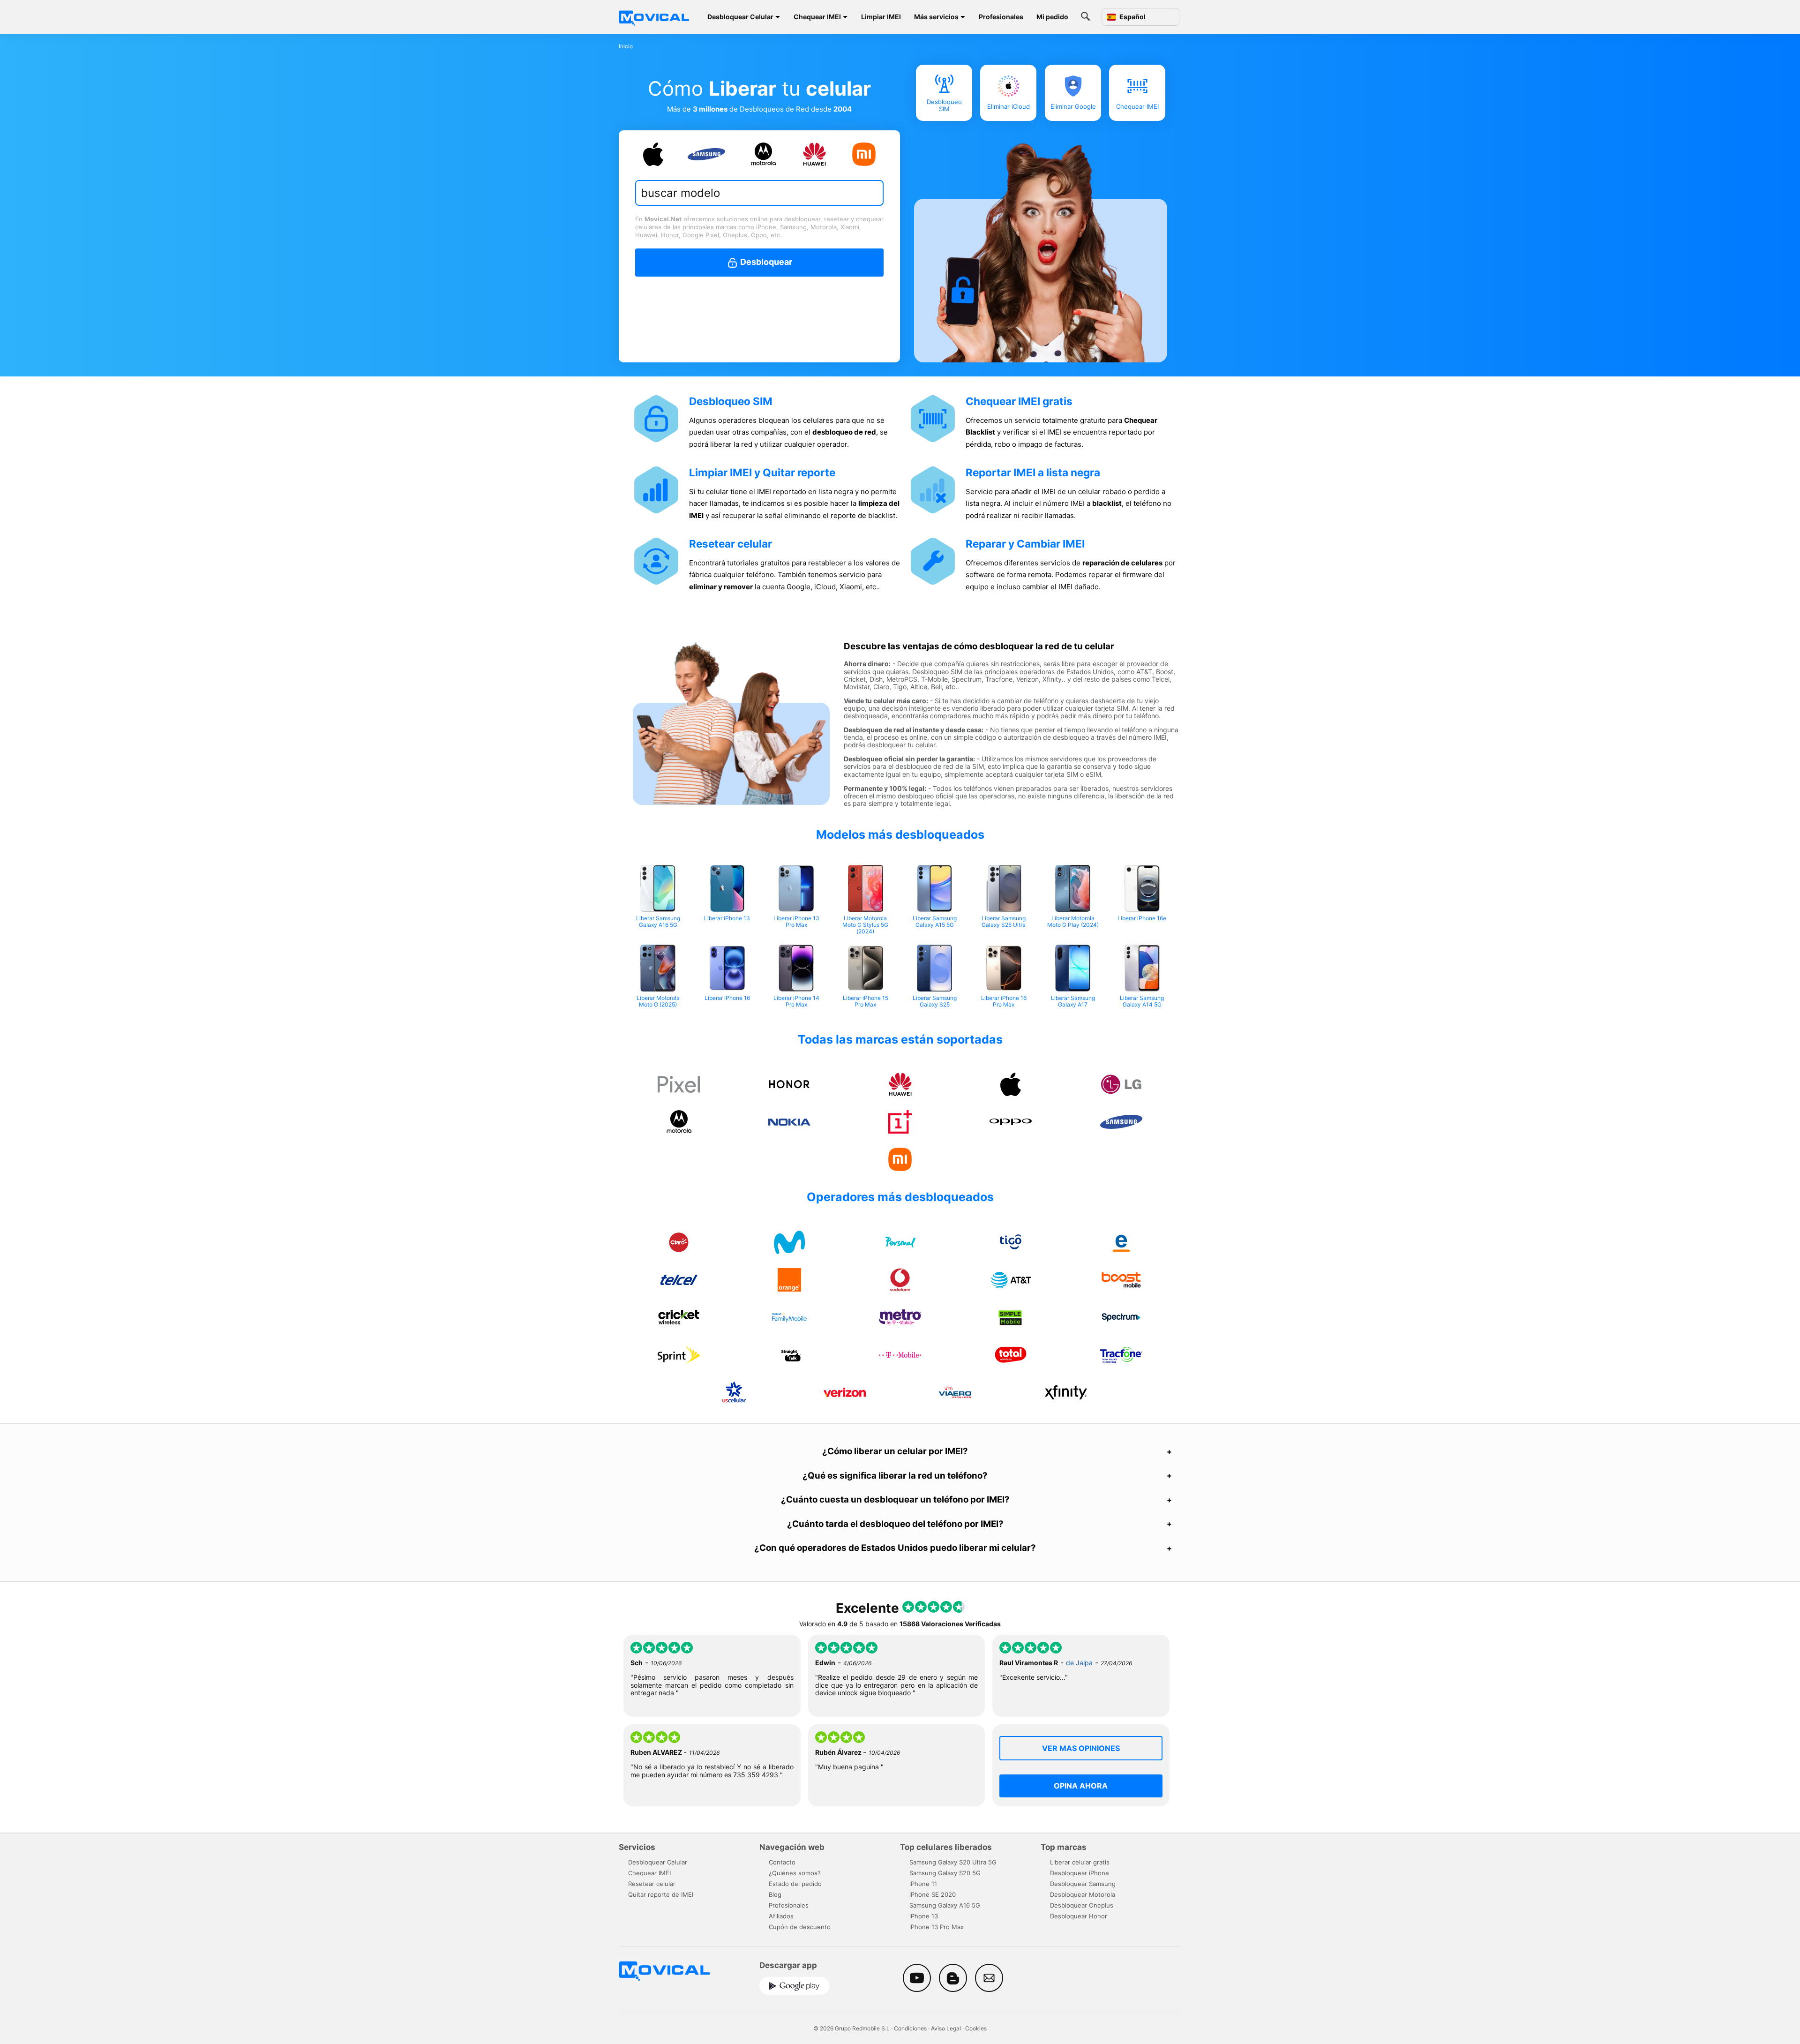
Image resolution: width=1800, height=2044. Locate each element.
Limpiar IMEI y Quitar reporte (762, 472)
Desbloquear (765, 262)
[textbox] (754, 193)
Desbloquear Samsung (1083, 1884)
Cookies (976, 2028)
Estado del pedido (795, 1884)
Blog (775, 1894)
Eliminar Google (1073, 106)
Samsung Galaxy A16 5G (945, 1905)
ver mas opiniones (1081, 1748)
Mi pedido (1052, 17)
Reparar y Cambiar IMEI (1025, 544)
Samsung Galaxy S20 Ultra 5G (953, 1862)
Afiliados (781, 1916)
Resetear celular (731, 544)
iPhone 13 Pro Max (937, 1927)
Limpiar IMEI (881, 17)
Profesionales (1001, 17)
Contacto (782, 1862)
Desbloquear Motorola (1083, 1894)
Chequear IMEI (817, 17)
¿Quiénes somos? (795, 1873)
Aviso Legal (946, 2028)
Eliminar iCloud (1009, 106)
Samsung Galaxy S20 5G (945, 1873)
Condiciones (910, 2028)
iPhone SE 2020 (933, 1894)
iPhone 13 (924, 1916)
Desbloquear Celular (740, 17)
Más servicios (936, 17)
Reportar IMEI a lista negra (1033, 472)
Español (1132, 17)
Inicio (626, 46)
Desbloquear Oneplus (1082, 1905)
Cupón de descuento (800, 1927)
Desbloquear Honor (1079, 1916)
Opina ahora (1081, 1786)
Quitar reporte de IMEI (661, 1894)
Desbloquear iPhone (1080, 1873)
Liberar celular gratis (1080, 1862)
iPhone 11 (923, 1884)
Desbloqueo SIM (944, 105)
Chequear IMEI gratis (1019, 401)
